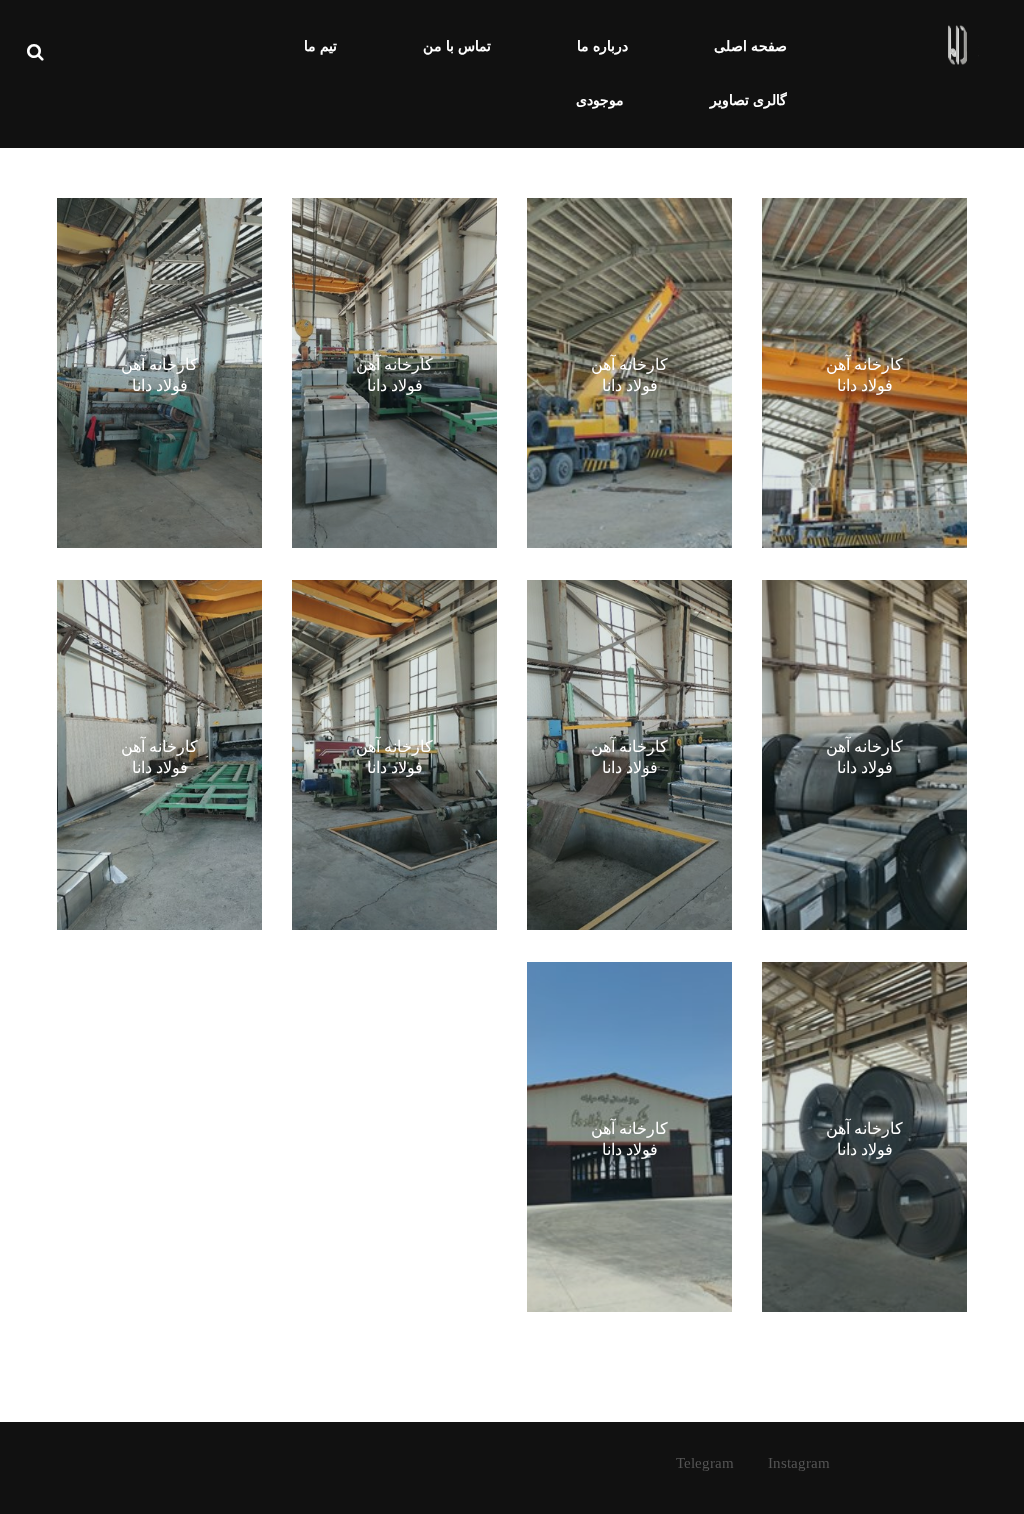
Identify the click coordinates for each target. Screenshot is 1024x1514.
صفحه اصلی (750, 46)
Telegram (705, 1463)
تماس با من (457, 46)
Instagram (799, 1463)
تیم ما (320, 46)
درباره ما (602, 46)
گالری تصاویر (748, 100)
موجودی (600, 100)
